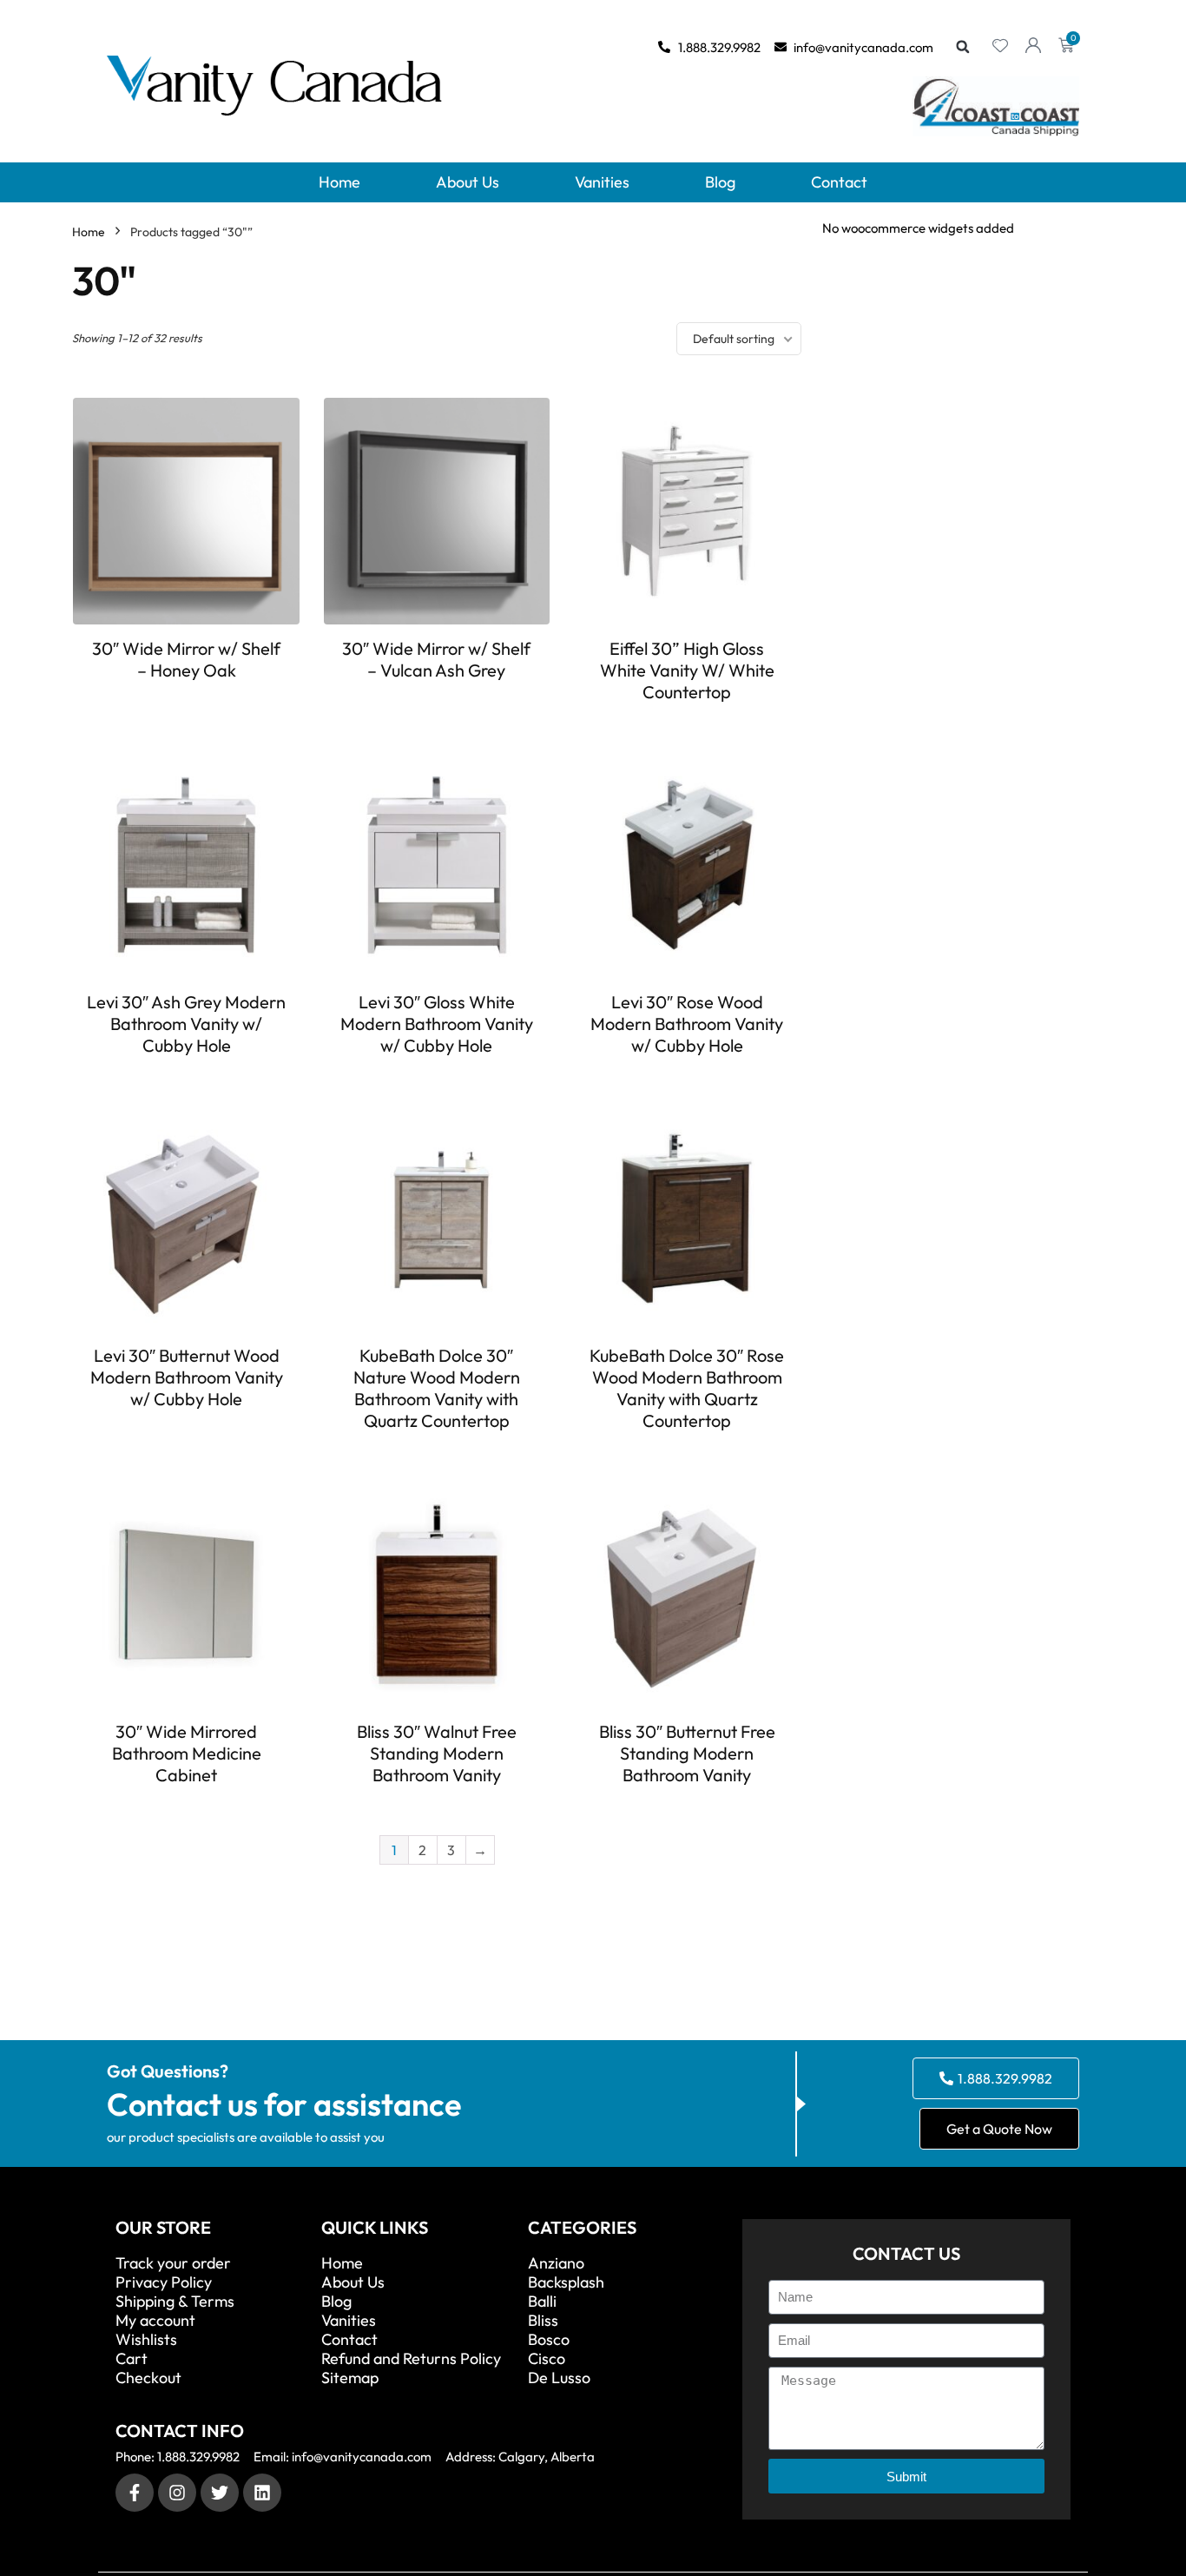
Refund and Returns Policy (411, 2359)
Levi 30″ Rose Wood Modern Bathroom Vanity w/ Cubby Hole (687, 1024)
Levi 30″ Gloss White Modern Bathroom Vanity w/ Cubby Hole (437, 1024)
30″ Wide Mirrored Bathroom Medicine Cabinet (187, 1753)
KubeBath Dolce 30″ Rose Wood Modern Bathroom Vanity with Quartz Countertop (687, 1388)
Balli (542, 2302)
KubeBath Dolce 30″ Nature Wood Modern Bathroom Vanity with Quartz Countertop (437, 1388)
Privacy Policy (164, 2282)
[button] (963, 47)
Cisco (547, 2359)
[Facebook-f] (135, 2493)
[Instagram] (177, 2493)
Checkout (148, 2378)
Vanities (602, 182)
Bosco (549, 2340)
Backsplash (566, 2282)
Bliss (543, 2321)
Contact (839, 182)
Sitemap (350, 2378)
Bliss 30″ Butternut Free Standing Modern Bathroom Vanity (687, 1753)
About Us (468, 182)
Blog (720, 182)
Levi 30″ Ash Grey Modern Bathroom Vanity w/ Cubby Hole (186, 1024)
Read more (187, 702)
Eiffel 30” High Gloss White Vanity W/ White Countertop (687, 670)
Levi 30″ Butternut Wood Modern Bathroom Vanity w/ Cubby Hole (187, 1377)
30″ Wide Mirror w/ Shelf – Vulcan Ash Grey (436, 659)
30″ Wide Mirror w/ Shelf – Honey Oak (186, 659)
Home (339, 182)
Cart (132, 2359)
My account (155, 2321)
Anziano (556, 2263)
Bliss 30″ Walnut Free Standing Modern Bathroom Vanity (437, 1753)
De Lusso (559, 2378)
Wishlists (146, 2340)
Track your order (173, 2263)
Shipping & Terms (175, 2302)
